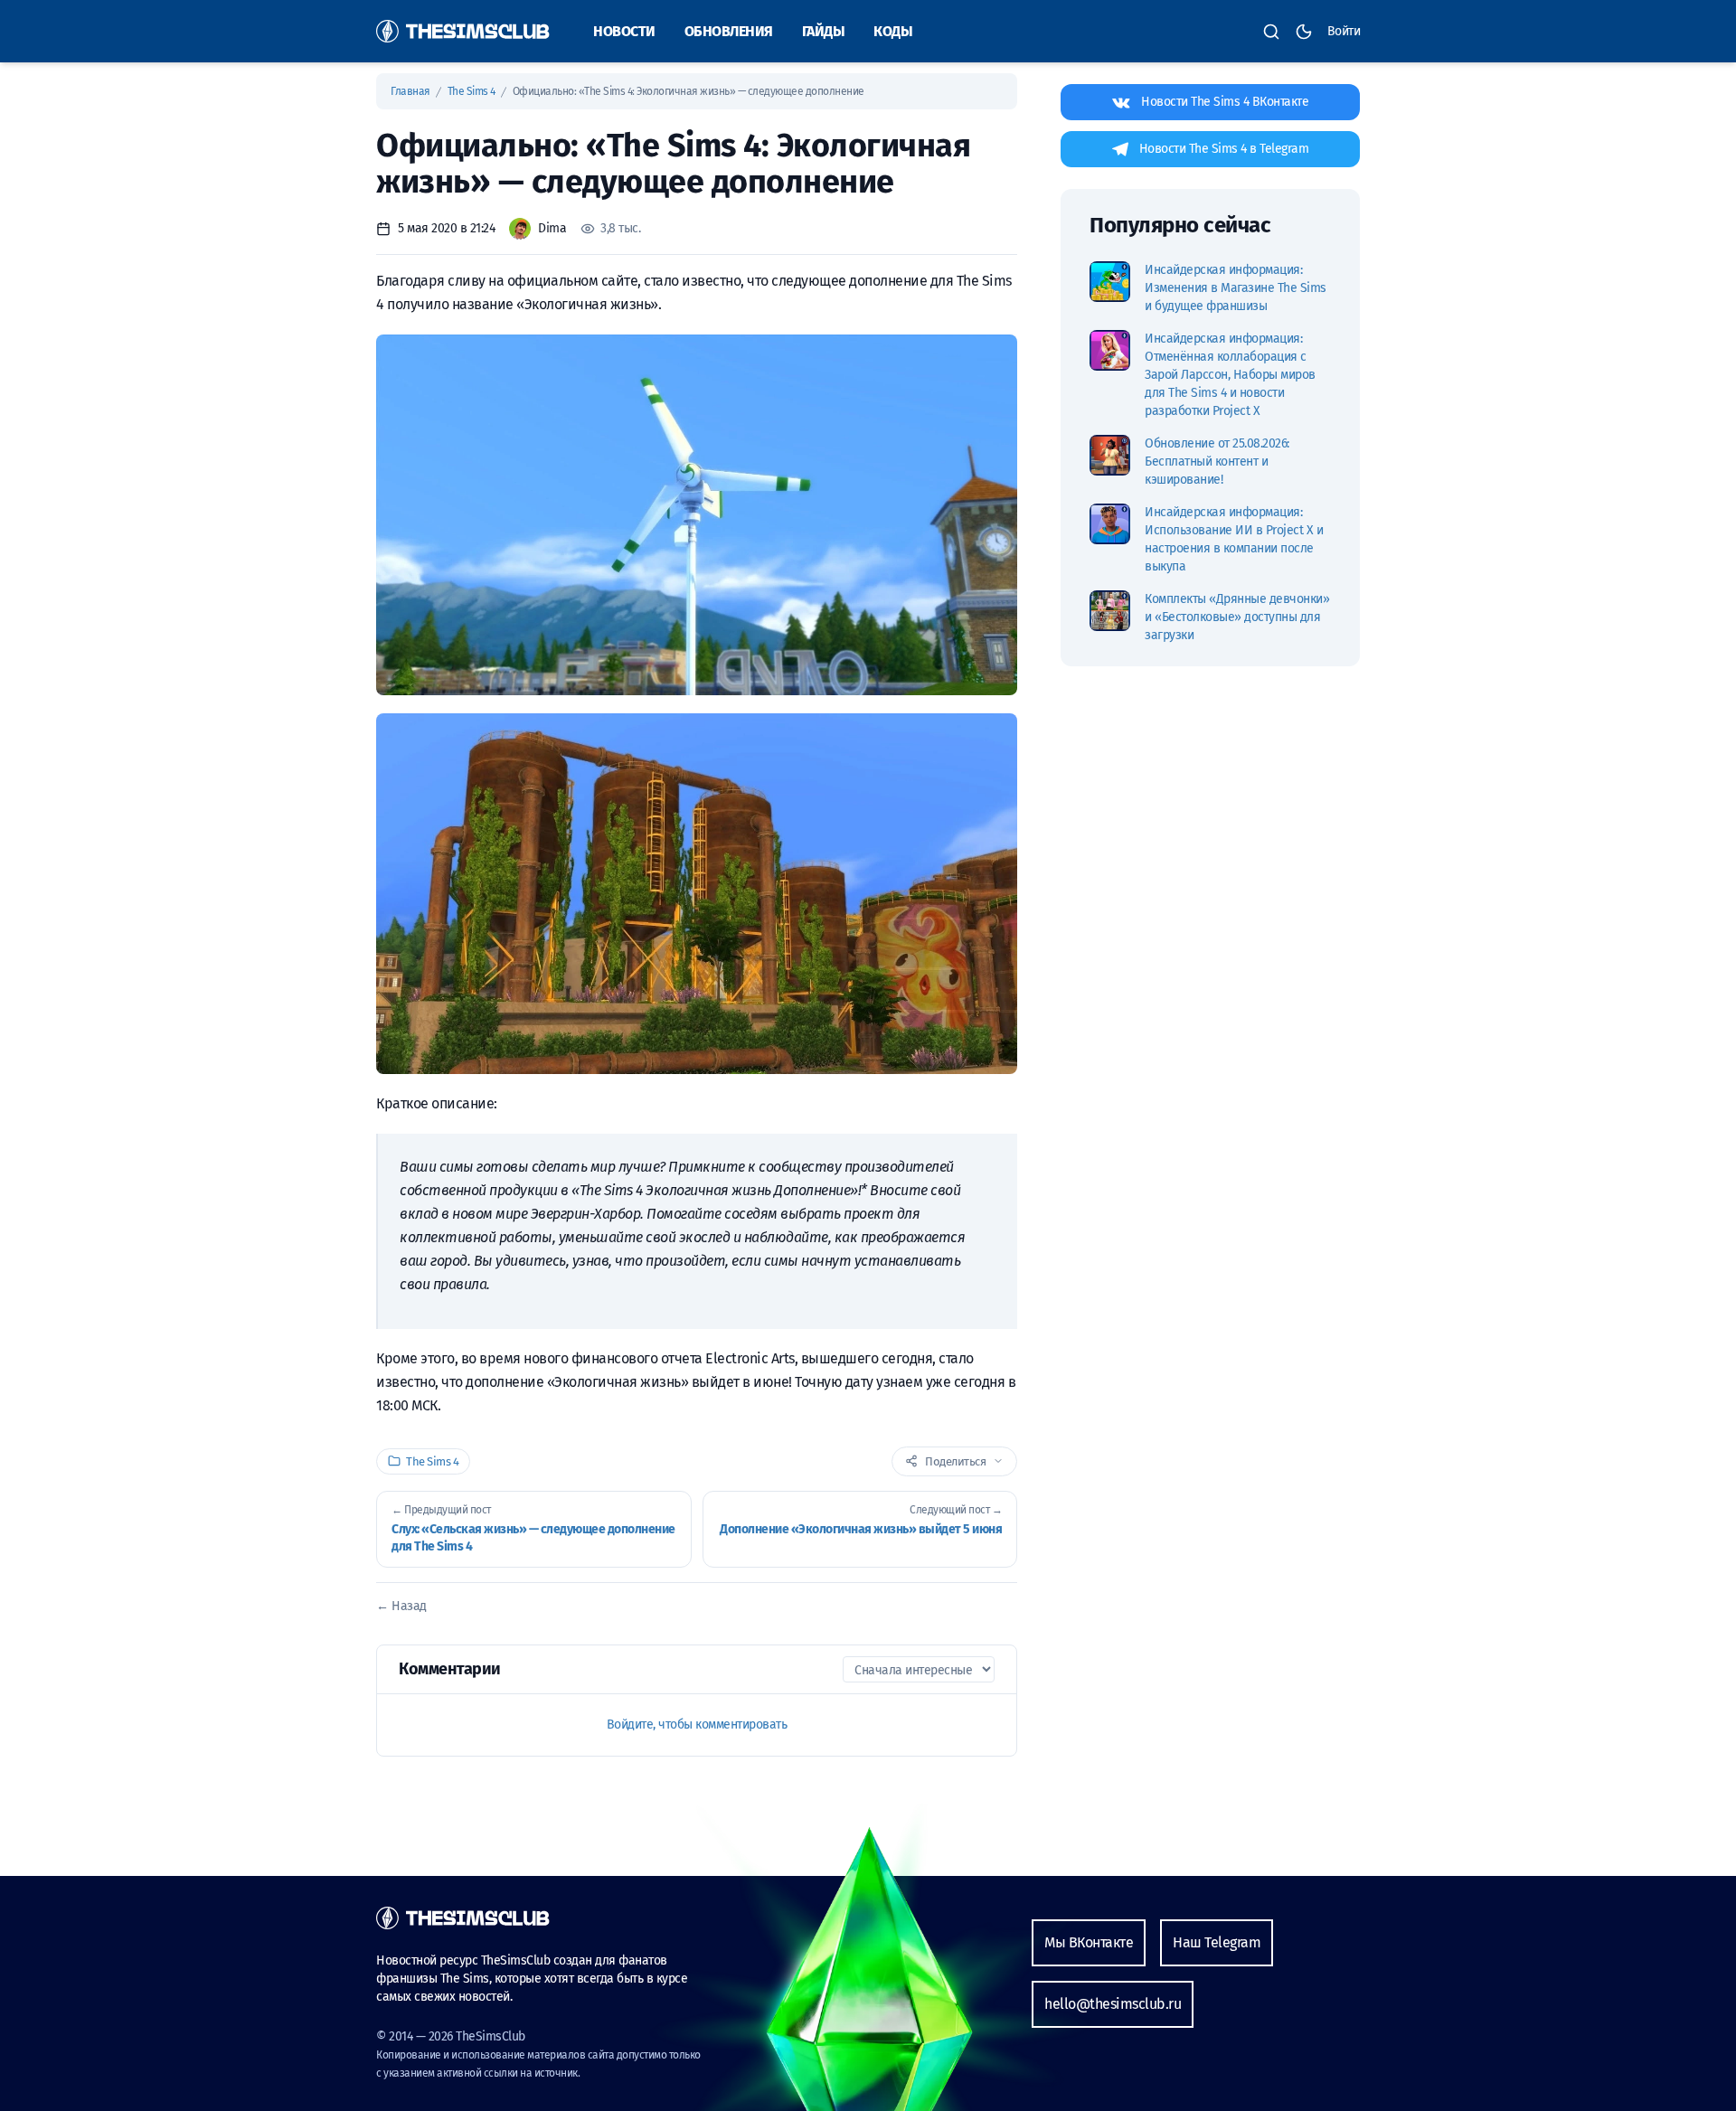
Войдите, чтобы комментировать (697, 1725)
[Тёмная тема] (1304, 32)
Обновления (729, 31)
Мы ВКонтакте (1089, 1942)
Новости (624, 31)
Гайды (824, 31)
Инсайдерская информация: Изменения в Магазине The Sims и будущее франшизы (1236, 288)
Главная (411, 91)
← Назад (401, 1606)
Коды (893, 31)
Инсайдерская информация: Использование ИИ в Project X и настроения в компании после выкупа (1234, 539)
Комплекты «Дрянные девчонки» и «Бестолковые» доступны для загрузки (1237, 617)
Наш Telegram (1217, 1942)
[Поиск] (1271, 32)
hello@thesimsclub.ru (1113, 2004)
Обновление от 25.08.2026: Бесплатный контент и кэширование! (1217, 462)
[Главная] (463, 31)
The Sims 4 (473, 91)
